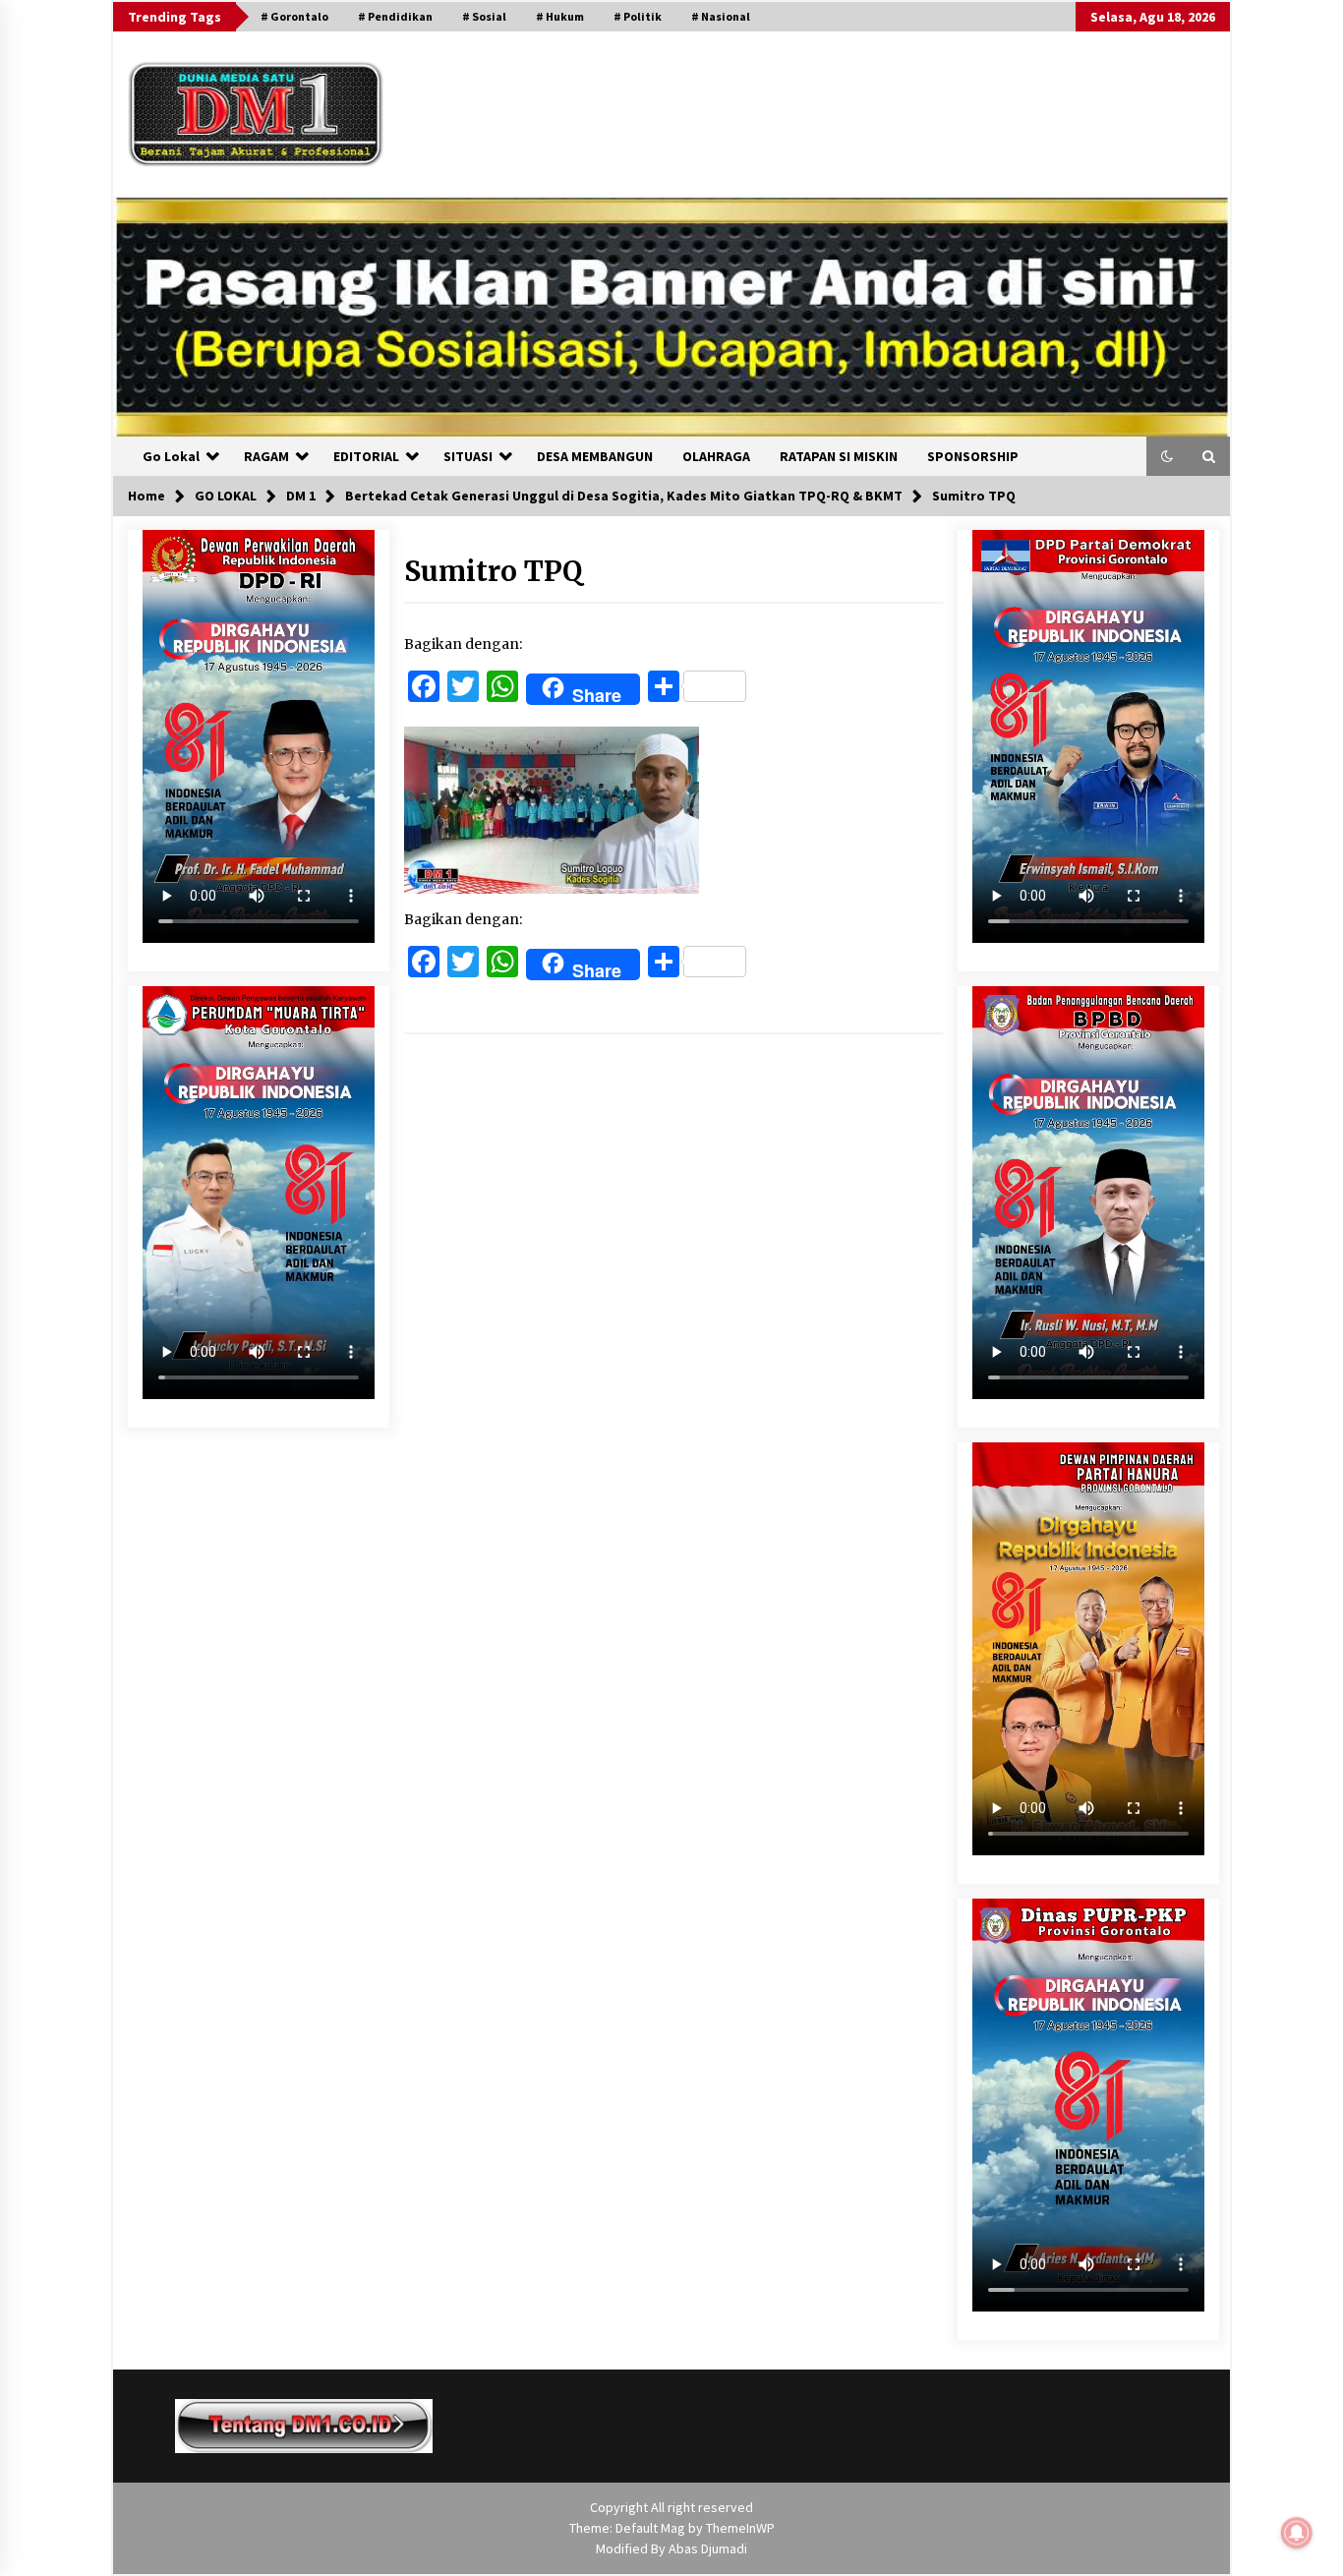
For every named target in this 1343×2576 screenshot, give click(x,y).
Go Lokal (171, 456)
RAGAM (266, 456)
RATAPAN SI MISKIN (839, 456)
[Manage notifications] (1297, 2533)
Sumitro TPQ (493, 571)
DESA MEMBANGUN (595, 456)
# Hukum (560, 16)
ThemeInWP (740, 2528)
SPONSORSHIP (973, 456)
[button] (1167, 456)
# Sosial (484, 16)
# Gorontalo (294, 16)
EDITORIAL (366, 456)
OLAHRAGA (716, 456)
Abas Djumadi (708, 2548)
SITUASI (468, 456)
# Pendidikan (395, 16)
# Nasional (721, 16)
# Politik (638, 16)
